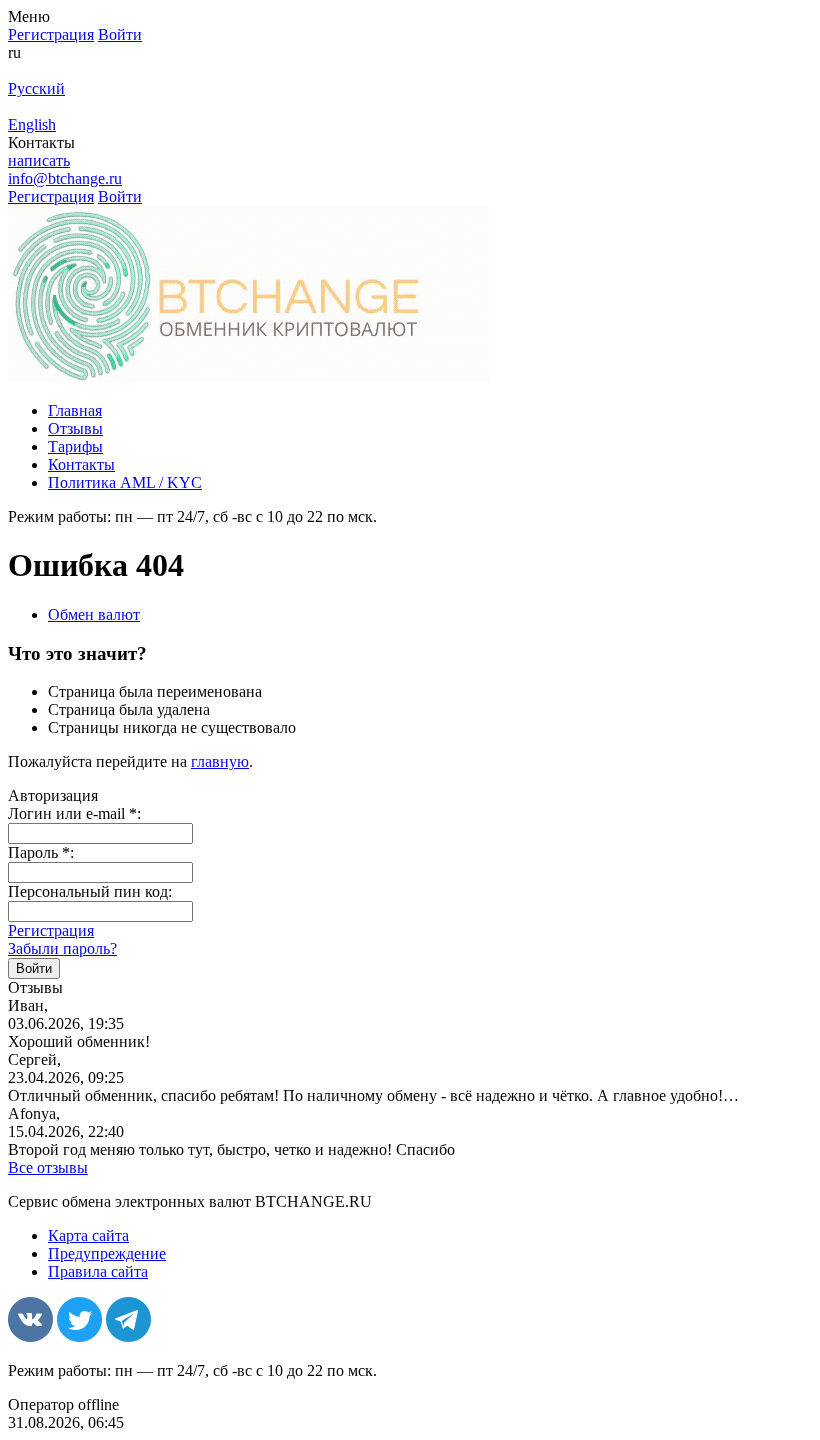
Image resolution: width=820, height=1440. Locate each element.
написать (39, 160)
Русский (36, 88)
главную (220, 761)
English (32, 124)
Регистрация (51, 930)
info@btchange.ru (65, 178)
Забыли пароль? (62, 948)
